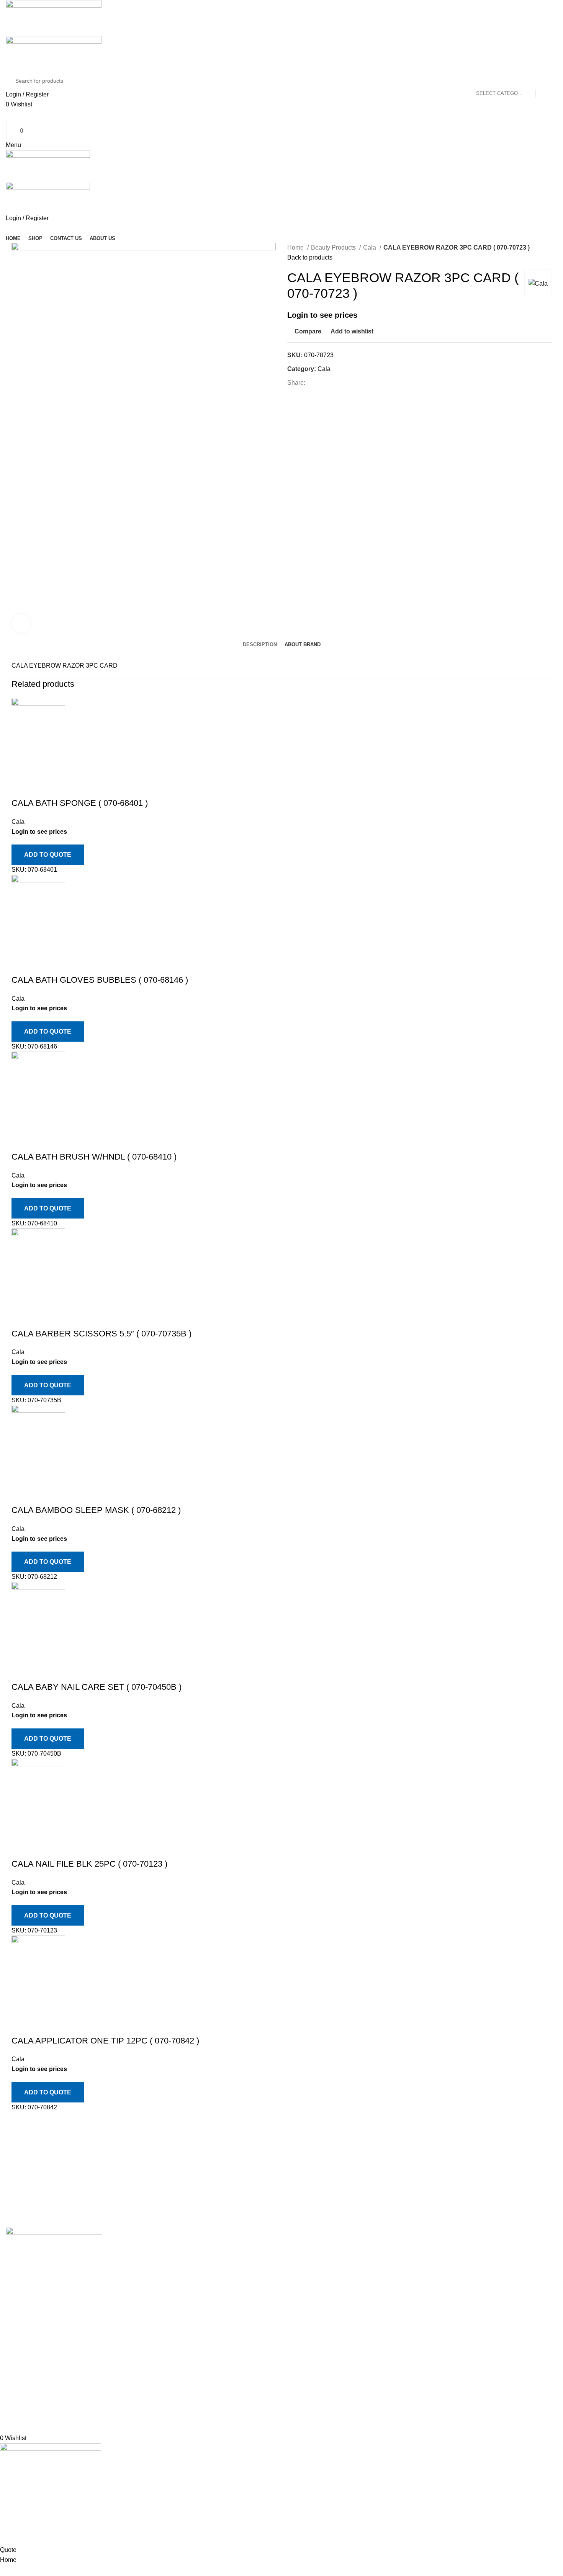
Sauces (303, 2347)
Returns (392, 2262)
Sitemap (392, 2304)
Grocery (298, 2333)
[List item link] (70, 2331)
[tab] (260, 645)
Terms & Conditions (408, 2276)
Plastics (298, 2405)
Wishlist (486, 2276)
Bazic (301, 2391)
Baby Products (307, 2276)
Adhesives (302, 2247)
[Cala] (276, 2189)
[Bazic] (276, 2204)
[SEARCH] (545, 81)
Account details (496, 2262)
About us (159, 2262)
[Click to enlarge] (21, 624)
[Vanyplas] (276, 2143)
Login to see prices (322, 315)
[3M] (276, 2219)
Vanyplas (306, 2419)
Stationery (301, 2376)
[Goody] (276, 2173)
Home (296, 247)
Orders (484, 2247)
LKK (305, 2362)
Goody (302, 2319)
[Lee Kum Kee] (276, 2158)
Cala (370, 247)
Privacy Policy (400, 2247)
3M (297, 2262)
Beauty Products (334, 247)
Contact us (161, 2247)
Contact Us (396, 2290)
